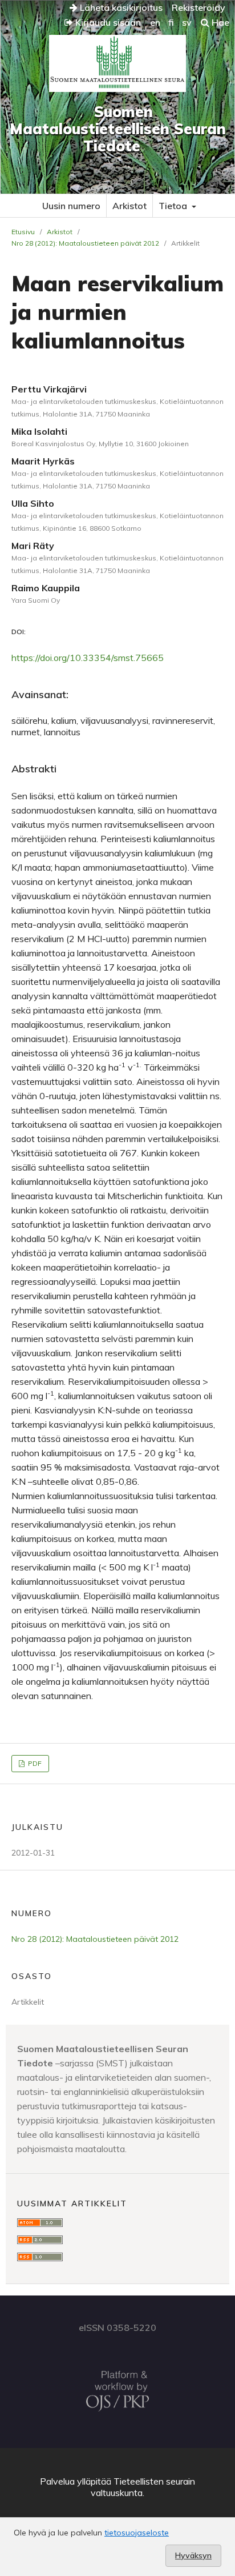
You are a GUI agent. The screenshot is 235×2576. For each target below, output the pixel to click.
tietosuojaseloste (137, 2533)
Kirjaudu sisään (107, 22)
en (155, 22)
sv (187, 22)
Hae (219, 22)
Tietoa (174, 206)
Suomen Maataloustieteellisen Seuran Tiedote (118, 129)
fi (171, 22)
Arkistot (129, 206)
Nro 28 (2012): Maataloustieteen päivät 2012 (85, 243)
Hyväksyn (193, 2555)
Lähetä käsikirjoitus (120, 7)
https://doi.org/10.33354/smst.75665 (88, 658)
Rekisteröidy (198, 7)
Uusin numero (71, 206)
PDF (34, 1763)
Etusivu (23, 232)
